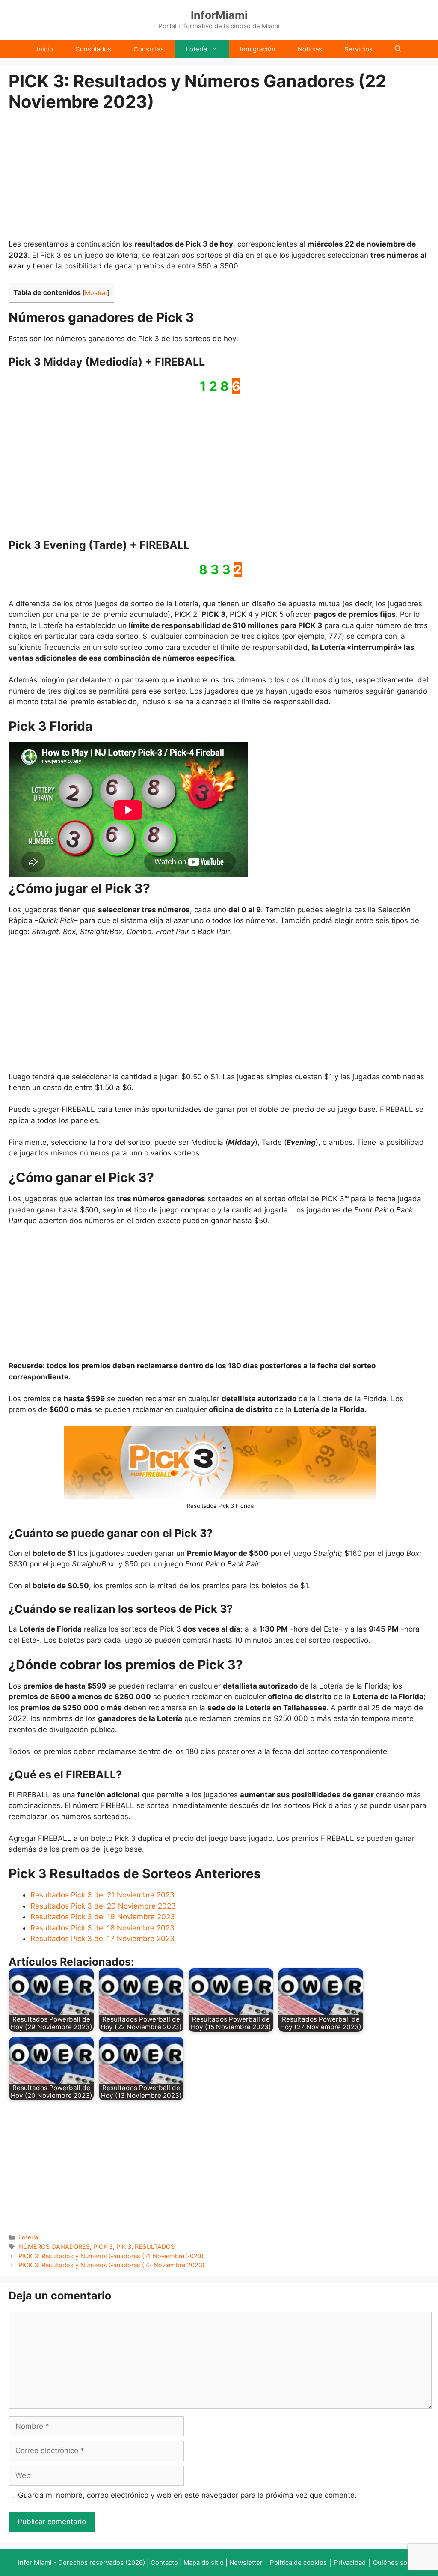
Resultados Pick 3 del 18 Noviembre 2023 (102, 1928)
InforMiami (219, 15)
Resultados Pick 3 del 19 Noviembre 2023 (103, 1917)
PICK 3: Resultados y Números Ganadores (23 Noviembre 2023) (111, 2265)
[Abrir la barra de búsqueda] (398, 49)
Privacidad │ (354, 2563)
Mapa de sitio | (206, 2563)
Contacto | (167, 2563)
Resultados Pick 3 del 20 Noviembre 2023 (103, 1906)
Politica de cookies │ (301, 2563)
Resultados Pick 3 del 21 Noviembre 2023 (102, 1895)
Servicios (358, 49)
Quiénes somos (397, 2563)
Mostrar (96, 293)
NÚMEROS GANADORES (54, 2247)
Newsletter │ (249, 2563)
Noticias (310, 49)
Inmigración (258, 49)
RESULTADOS (155, 2247)
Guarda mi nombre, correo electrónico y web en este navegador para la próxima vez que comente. (187, 2495)
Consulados (93, 49)
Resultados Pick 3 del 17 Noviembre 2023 (102, 1939)
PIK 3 (124, 2247)
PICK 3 (103, 2247)
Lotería (197, 49)
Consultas (149, 49)
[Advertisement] (220, 176)
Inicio (45, 49)
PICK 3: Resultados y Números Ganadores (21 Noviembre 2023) (111, 2256)
